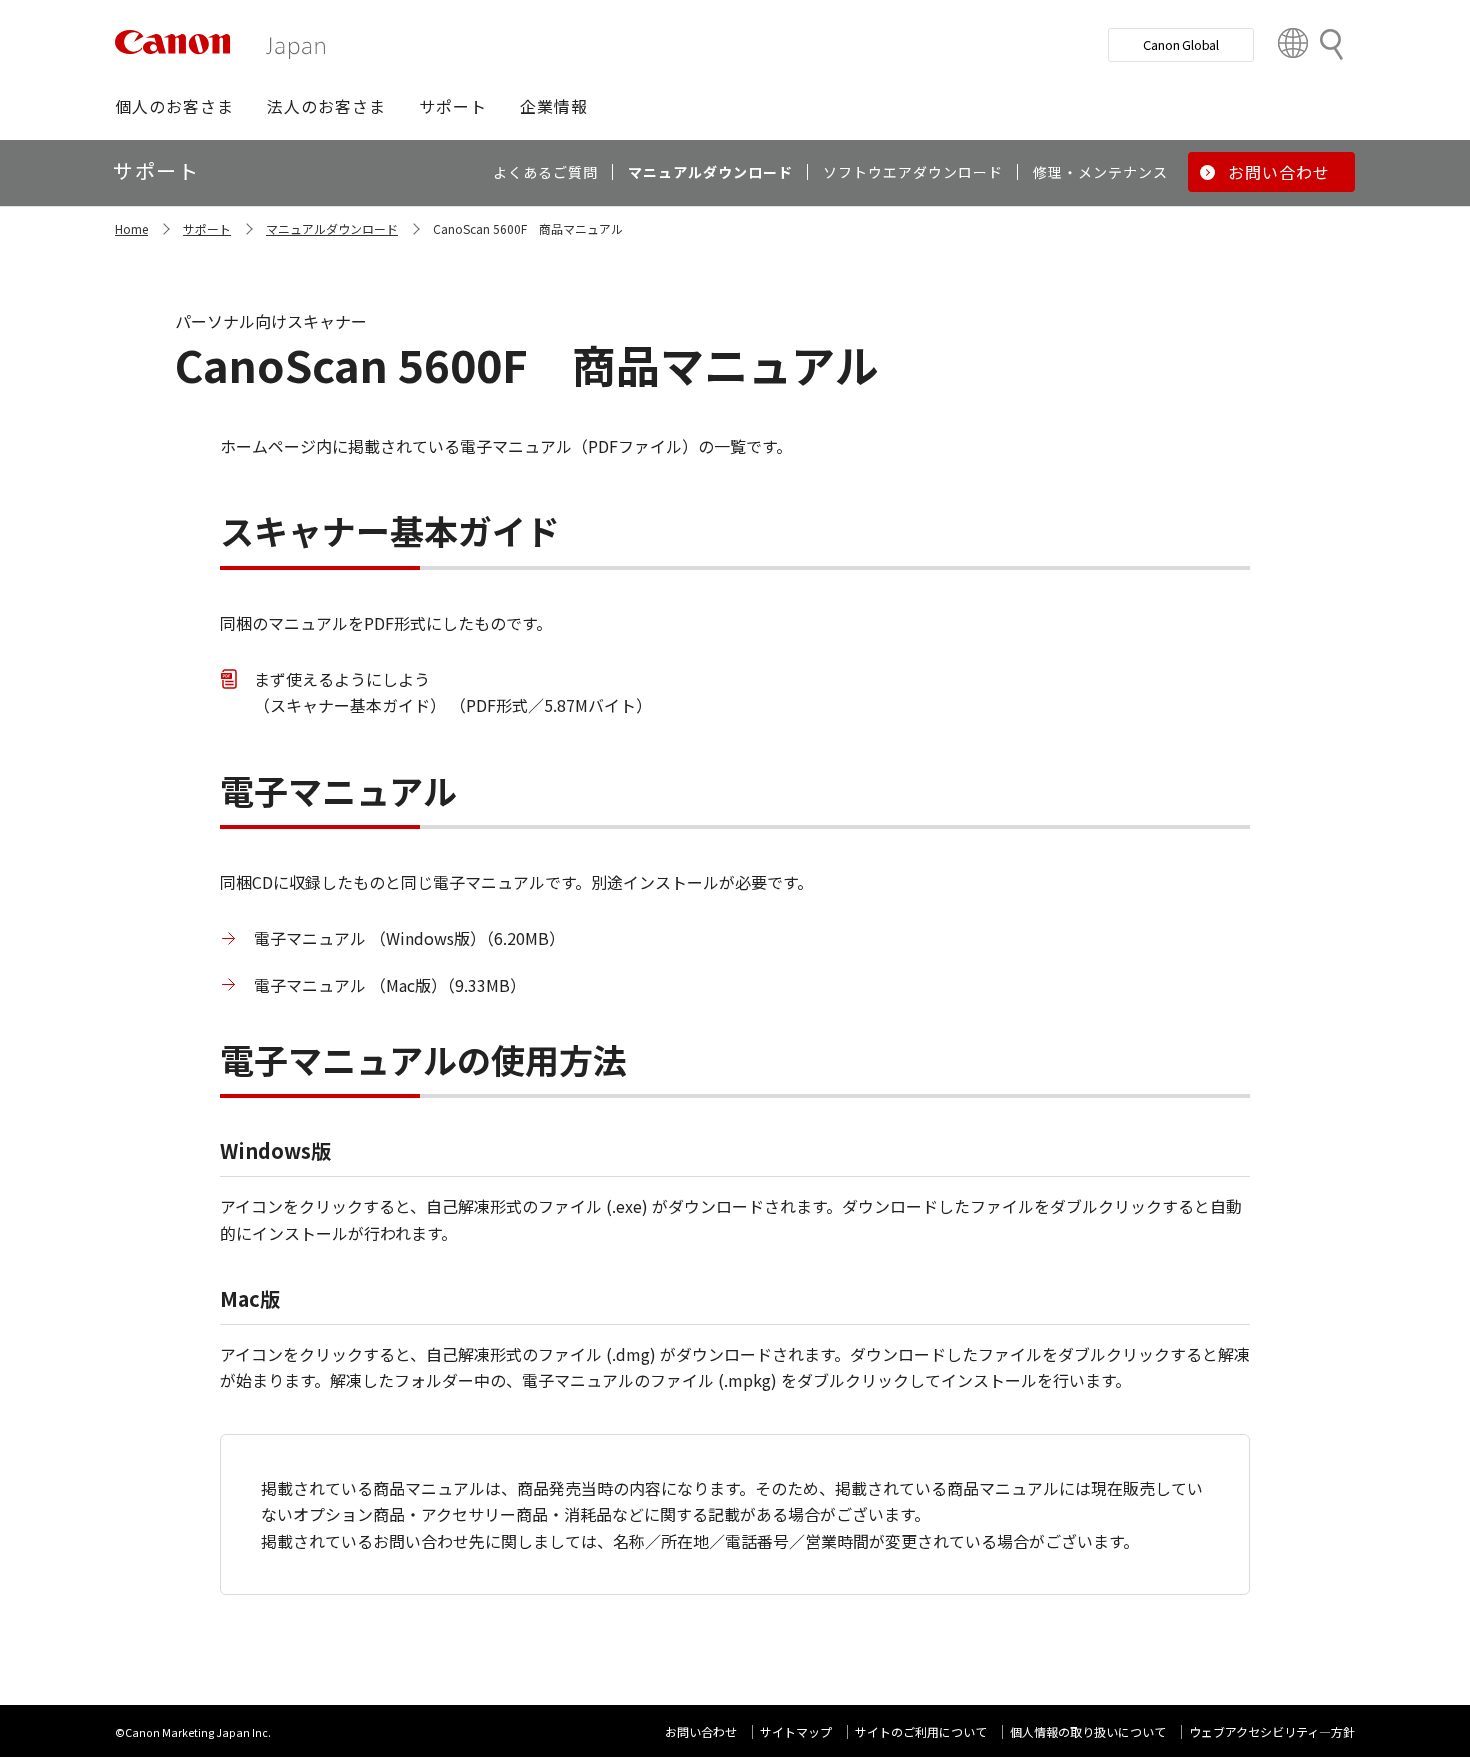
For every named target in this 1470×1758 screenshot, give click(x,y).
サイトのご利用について (921, 1731)
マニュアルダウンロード (332, 228)
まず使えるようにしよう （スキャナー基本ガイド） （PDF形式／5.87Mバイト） (453, 692)
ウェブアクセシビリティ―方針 (1272, 1731)
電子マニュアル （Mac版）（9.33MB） (390, 985)
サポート (207, 228)
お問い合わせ (701, 1731)
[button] (174, 106)
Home (131, 228)
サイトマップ (796, 1731)
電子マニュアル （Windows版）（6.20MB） (409, 938)
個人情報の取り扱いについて (1088, 1731)
